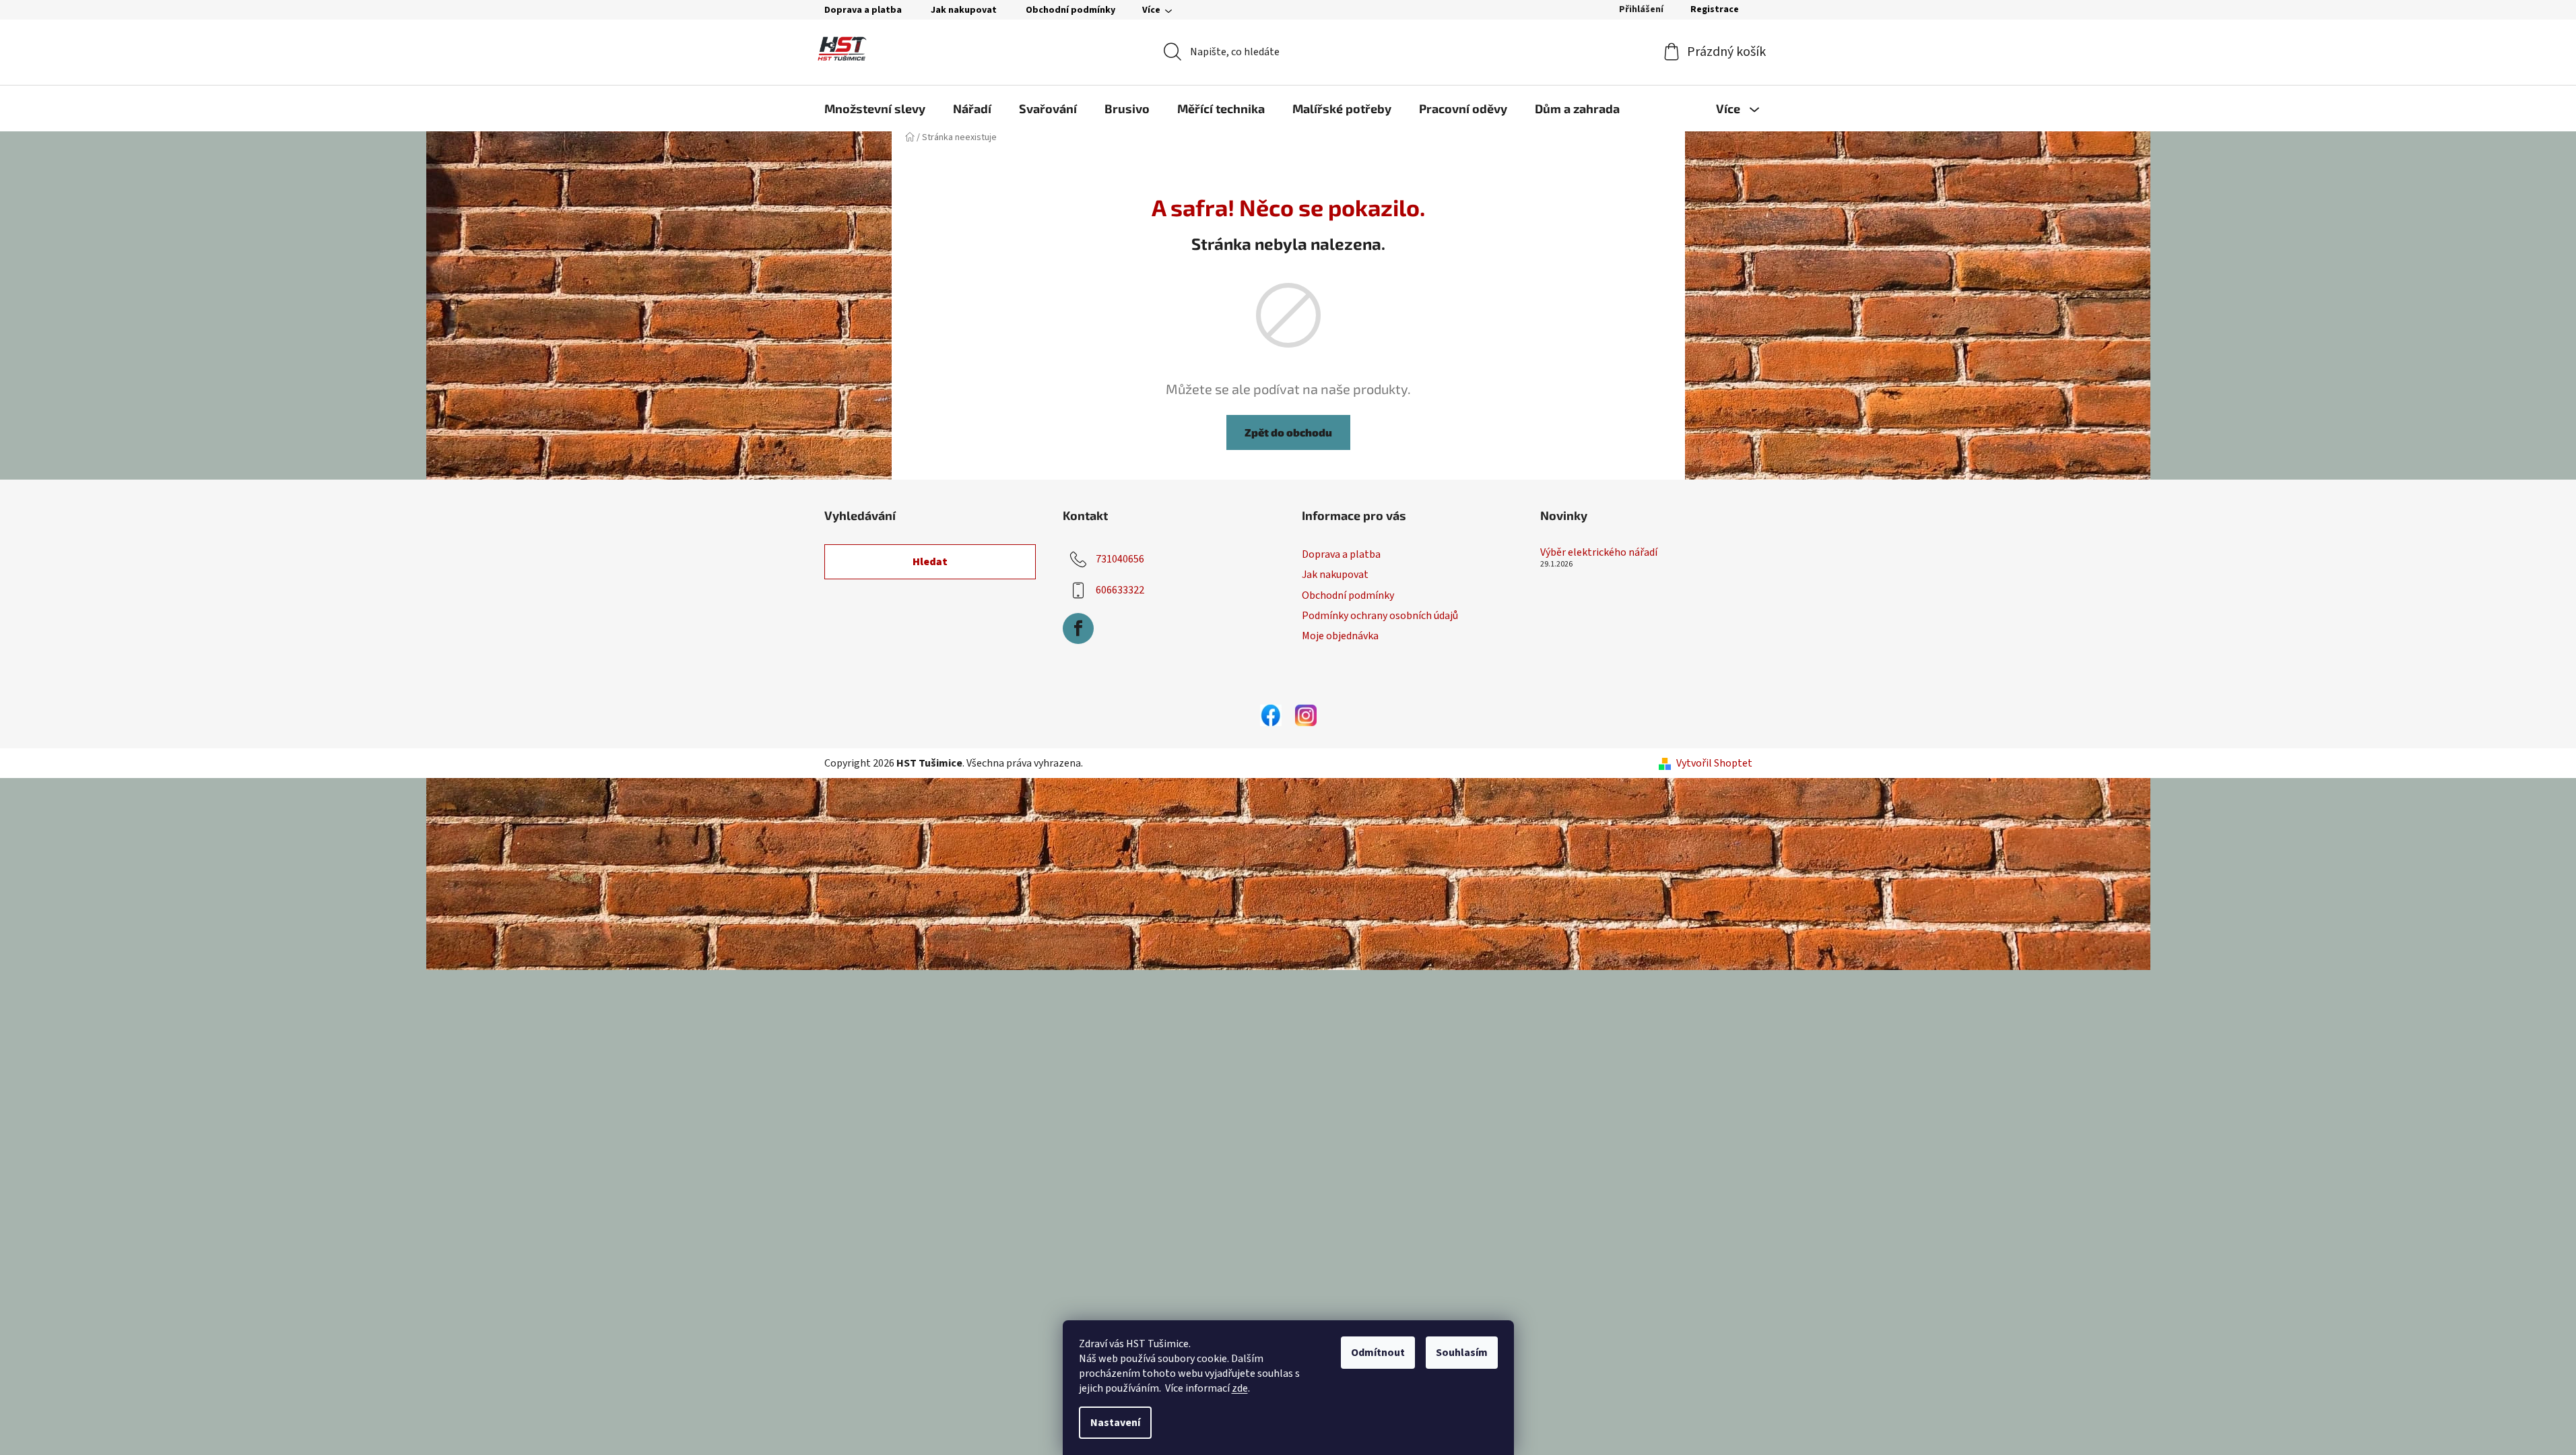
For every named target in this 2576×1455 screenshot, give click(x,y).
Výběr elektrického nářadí (1599, 553)
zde (1240, 1388)
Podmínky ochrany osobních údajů (1380, 616)
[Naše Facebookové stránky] (1271, 715)
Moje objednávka (1340, 636)
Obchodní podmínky (1070, 10)
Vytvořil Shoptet (1714, 763)
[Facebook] (1078, 628)
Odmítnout (1378, 1353)
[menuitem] (875, 108)
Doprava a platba (863, 10)
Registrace (1715, 9)
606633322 (1120, 590)
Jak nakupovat (964, 10)
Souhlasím (1462, 1353)
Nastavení (1115, 1423)
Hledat (930, 562)
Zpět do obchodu (1288, 432)
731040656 (1120, 559)
